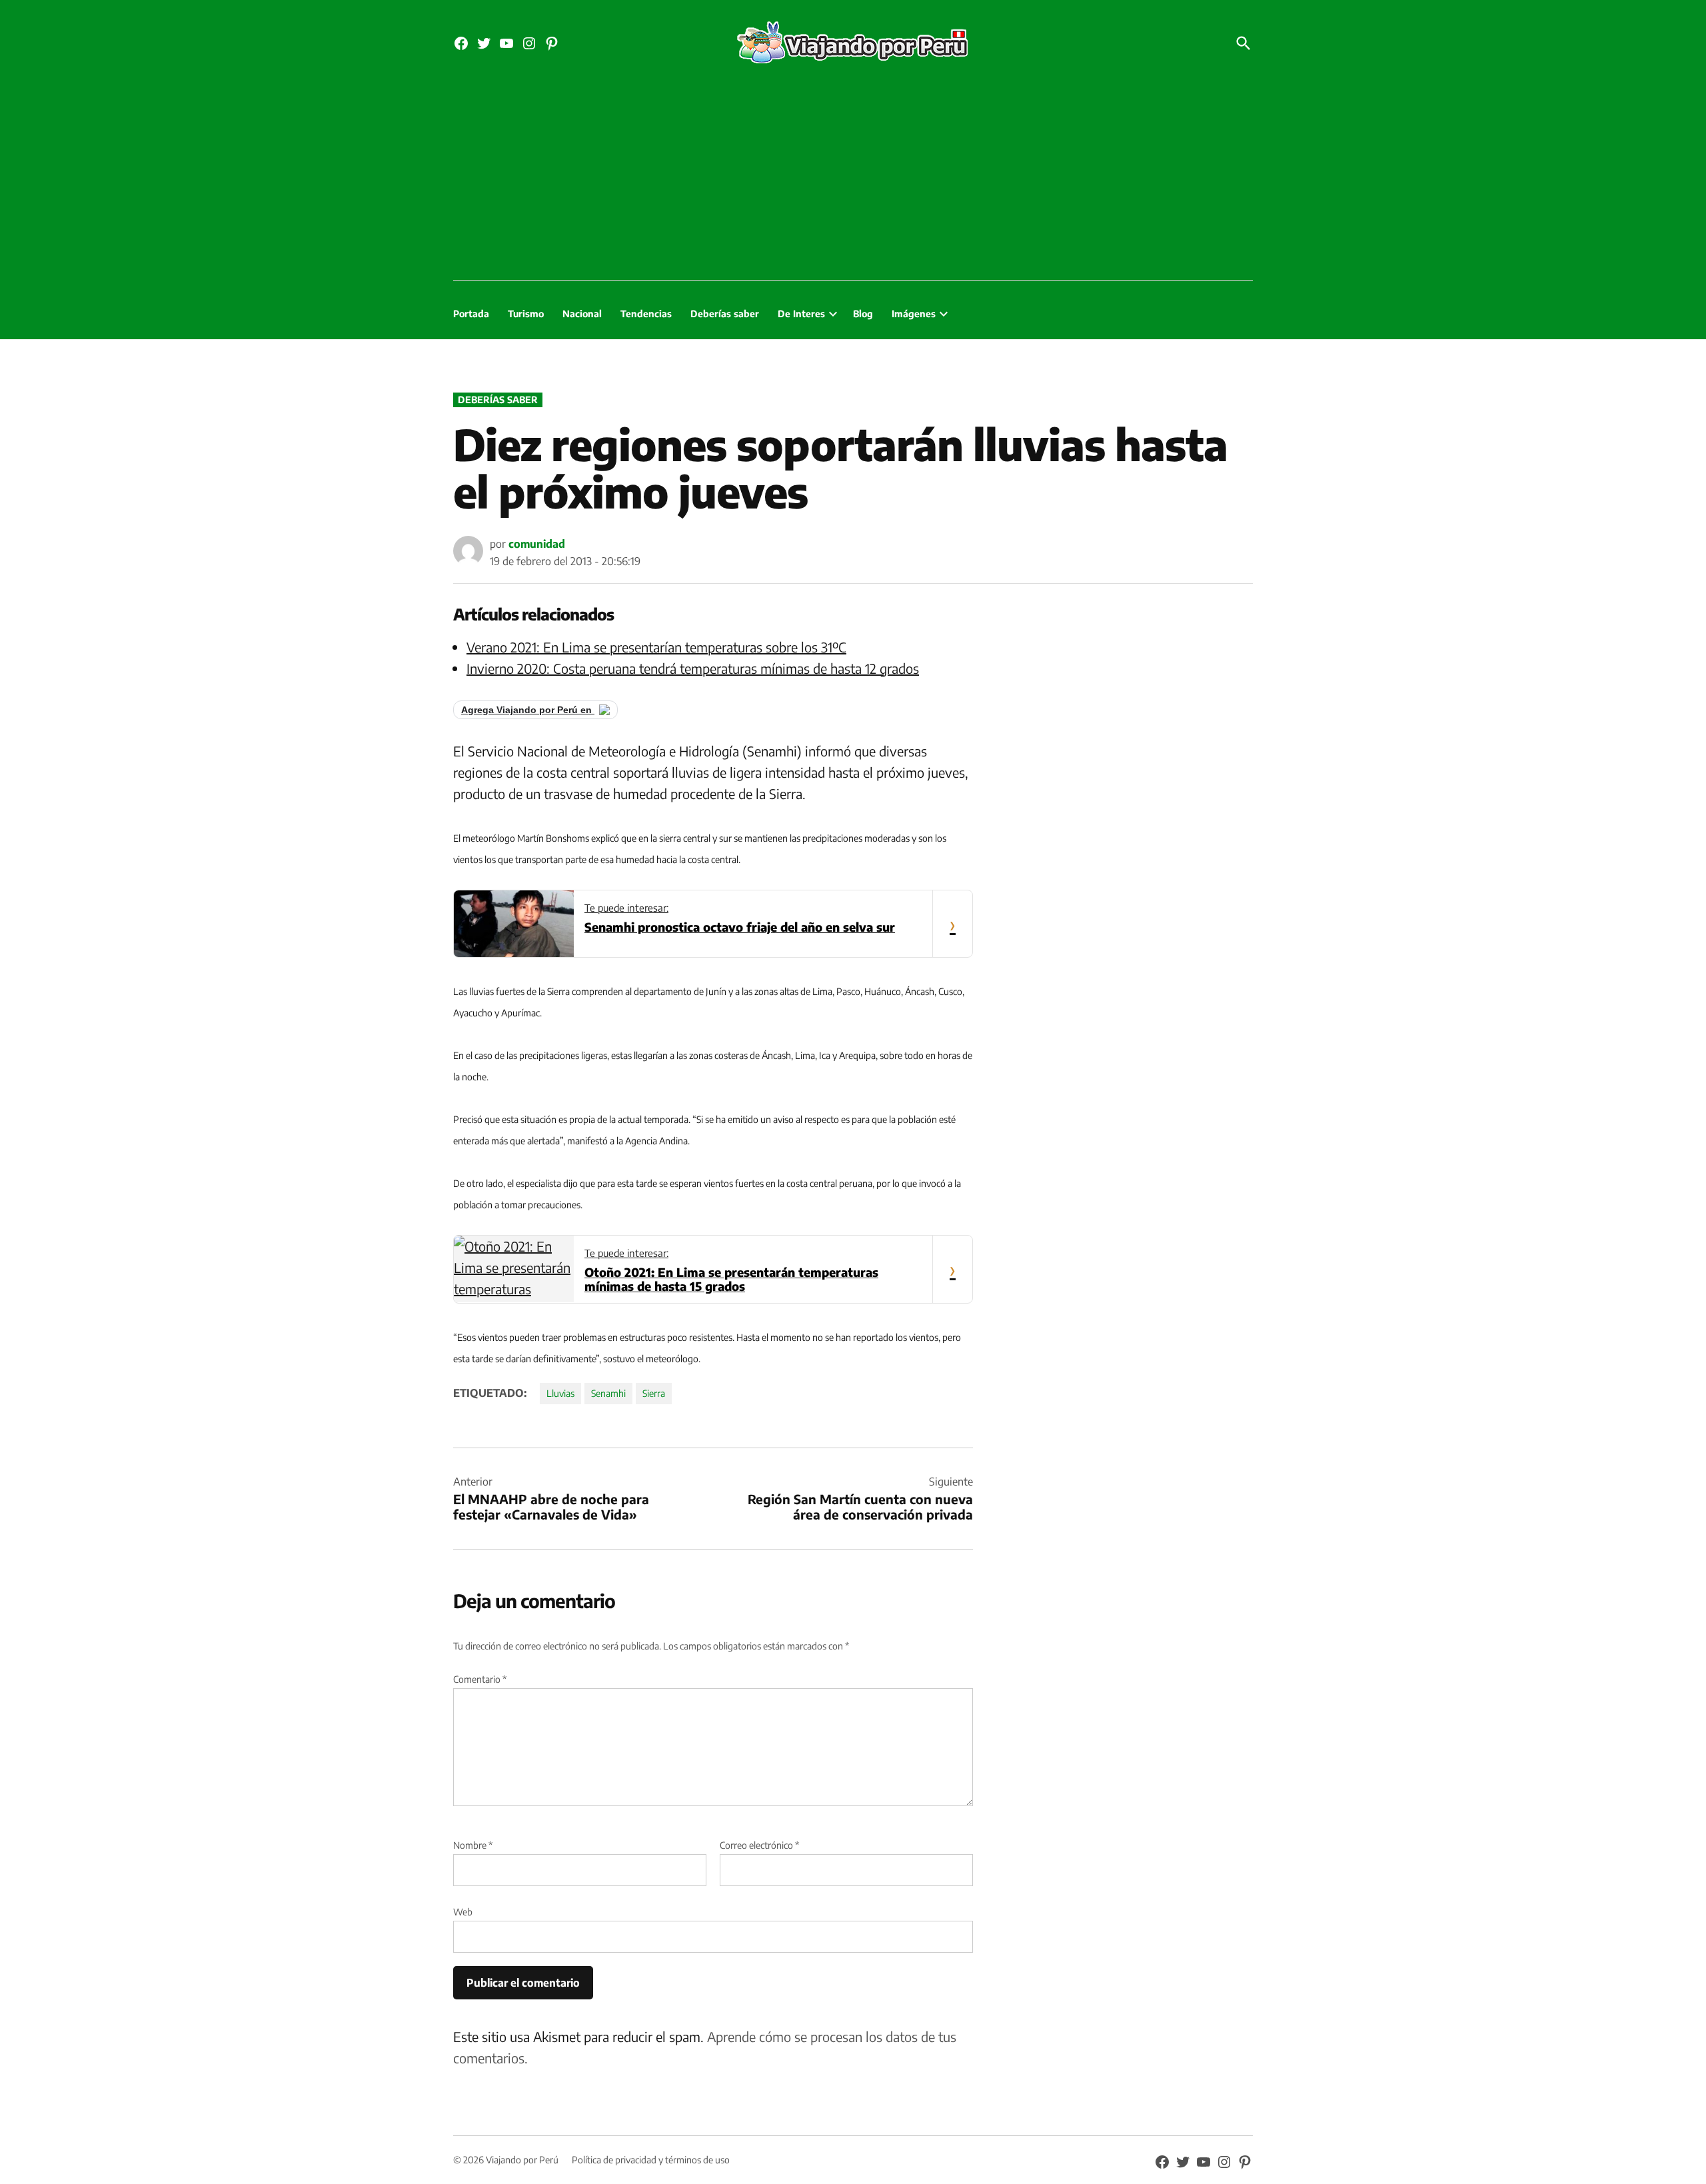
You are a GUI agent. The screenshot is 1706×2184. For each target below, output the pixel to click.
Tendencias (646, 314)
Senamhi (608, 1393)
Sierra (654, 1393)
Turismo (526, 314)
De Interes (801, 314)
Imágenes (914, 314)
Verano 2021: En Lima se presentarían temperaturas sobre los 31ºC (656, 647)
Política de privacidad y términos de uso (651, 2160)
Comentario (480, 1679)
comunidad (537, 544)
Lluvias (560, 1393)
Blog (863, 314)
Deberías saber (725, 314)
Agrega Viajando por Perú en (528, 710)
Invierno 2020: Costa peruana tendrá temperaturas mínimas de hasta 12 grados (693, 668)
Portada (471, 314)
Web (463, 1912)
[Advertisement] (853, 180)
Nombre (473, 1845)
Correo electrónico (759, 1845)
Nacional (582, 314)
